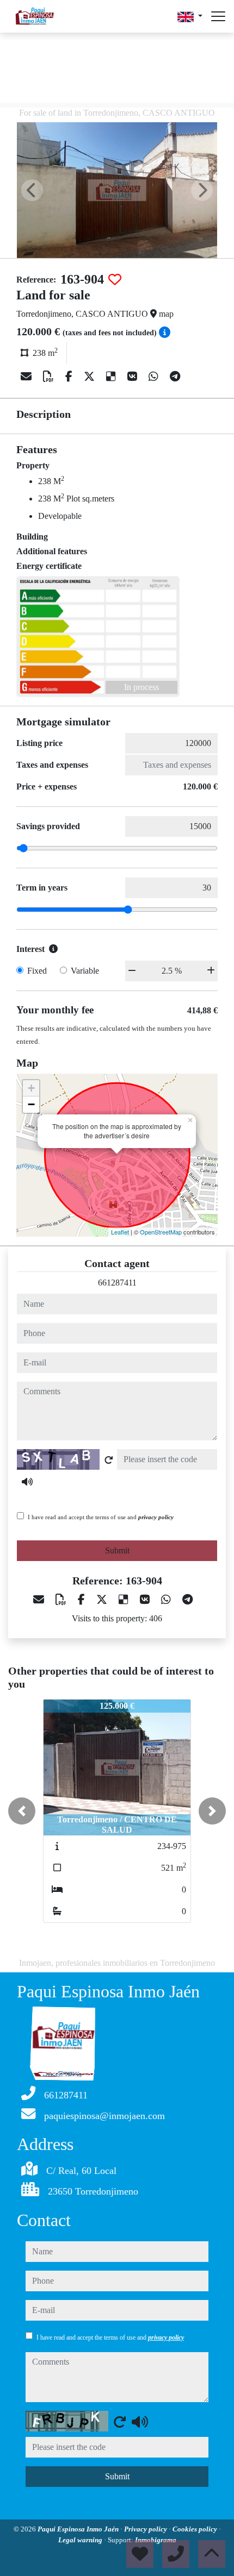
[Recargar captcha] (109, 1460)
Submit (117, 1550)
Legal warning (81, 2540)
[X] (91, 377)
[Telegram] (175, 377)
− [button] (31, 1104)
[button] (22, 1811)
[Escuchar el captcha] (27, 1482)
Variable (85, 971)
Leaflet (120, 1232)
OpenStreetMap (161, 1232)
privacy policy (156, 1517)
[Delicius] (112, 377)
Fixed (37, 971)
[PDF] (50, 377)
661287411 (117, 1283)
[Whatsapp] (155, 377)
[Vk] (134, 377)
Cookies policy (196, 2529)
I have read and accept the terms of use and (101, 1517)
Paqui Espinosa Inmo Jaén (79, 2529)
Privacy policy (146, 2529)
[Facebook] (70, 377)
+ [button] (31, 1088)
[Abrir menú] (218, 16)
